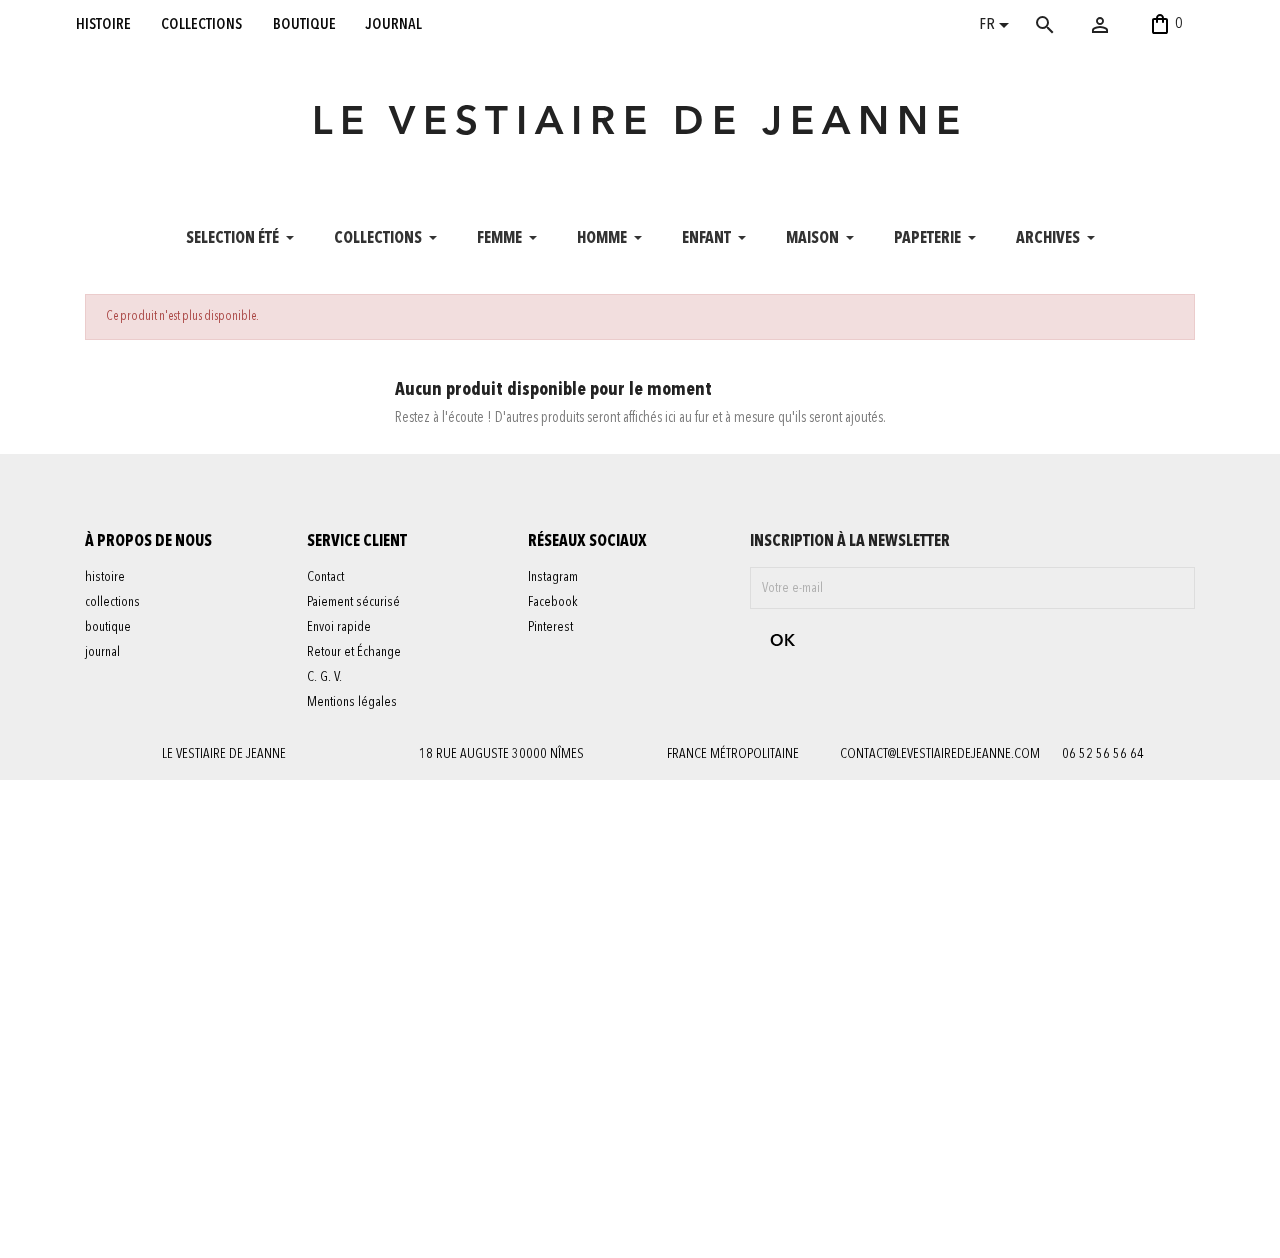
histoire (103, 24)
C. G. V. (324, 677)
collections (201, 24)
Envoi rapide (339, 627)
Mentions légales (352, 702)
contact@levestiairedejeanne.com (940, 754)
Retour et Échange (354, 652)
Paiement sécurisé (353, 602)
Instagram (553, 577)
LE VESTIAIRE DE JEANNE (640, 124)
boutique (304, 24)
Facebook (553, 602)
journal (394, 24)
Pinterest (550, 627)
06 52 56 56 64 (1103, 754)
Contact (325, 577)
